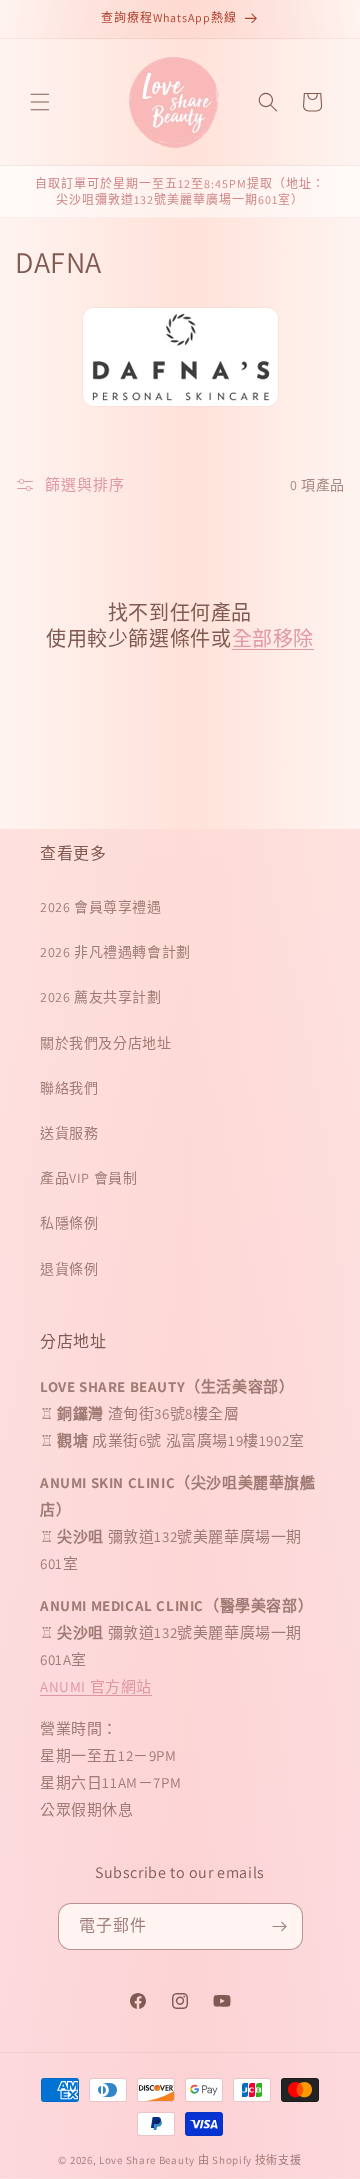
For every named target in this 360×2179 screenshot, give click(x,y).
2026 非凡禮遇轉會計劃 (115, 952)
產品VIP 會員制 (88, 1178)
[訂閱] (280, 1926)
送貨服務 (69, 1133)
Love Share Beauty (147, 2160)
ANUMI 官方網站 (96, 1686)
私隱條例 (69, 1223)
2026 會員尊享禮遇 (101, 907)
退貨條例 (69, 1269)
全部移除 (273, 639)
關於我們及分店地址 (105, 1043)
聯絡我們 (69, 1088)
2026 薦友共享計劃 (101, 997)
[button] (40, 102)
